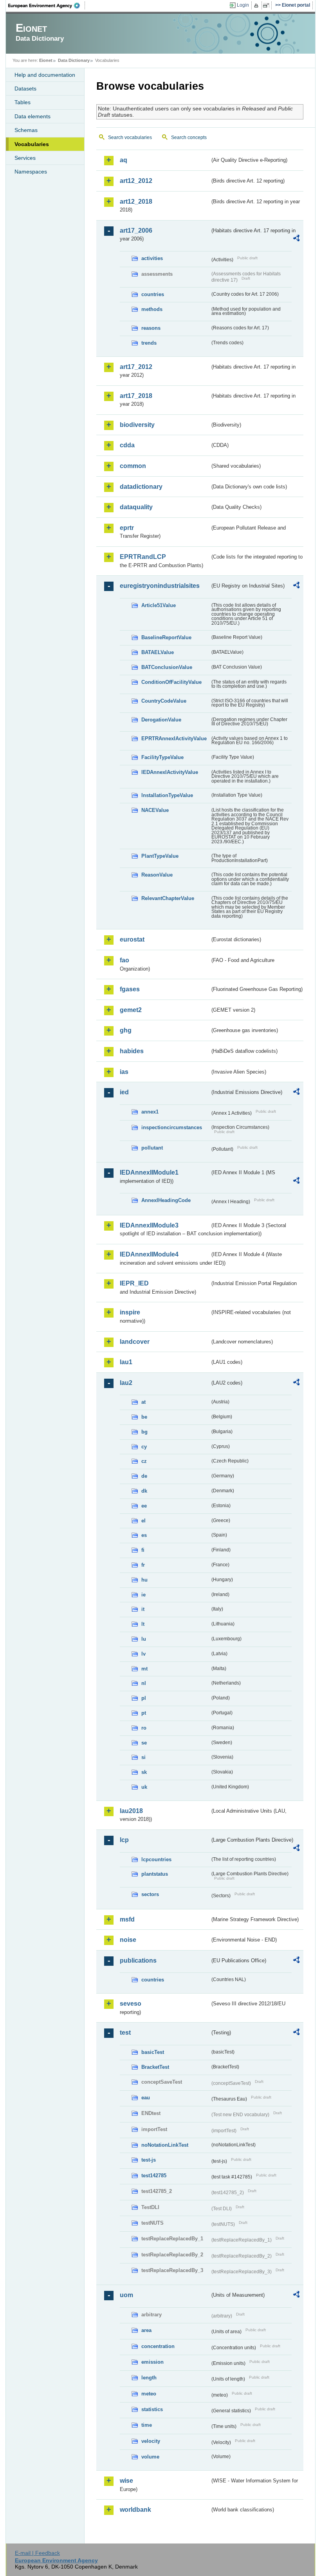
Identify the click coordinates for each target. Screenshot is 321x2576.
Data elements (32, 116)
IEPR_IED (134, 1283)
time (147, 2425)
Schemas (26, 130)
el (143, 1521)
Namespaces (31, 172)
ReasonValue (157, 875)
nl (144, 1683)
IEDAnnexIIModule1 (149, 1172)
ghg (126, 1030)
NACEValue (155, 810)
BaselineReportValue (166, 637)
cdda (127, 445)
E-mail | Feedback (37, 2553)
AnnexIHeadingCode (166, 1200)
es (144, 1535)
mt (144, 1669)
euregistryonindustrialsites (160, 586)
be (144, 1417)
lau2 (126, 1383)
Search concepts (189, 137)
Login (243, 5)
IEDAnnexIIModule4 (149, 1254)
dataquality (136, 507)
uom (126, 2295)
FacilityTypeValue (162, 757)
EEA (47, 5)
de (144, 1476)
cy (144, 1447)
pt (144, 1713)
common (133, 466)
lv (143, 1654)
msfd (127, 1919)
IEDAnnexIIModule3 (149, 1225)
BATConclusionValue (167, 667)
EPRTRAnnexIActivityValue (174, 738)
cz (144, 1461)
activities (152, 258)
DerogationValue (161, 720)
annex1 (150, 1112)
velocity (151, 2441)
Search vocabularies (130, 137)
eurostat (132, 939)
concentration (158, 2346)
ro (144, 1728)
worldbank (135, 2510)
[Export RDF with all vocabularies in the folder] (296, 239)
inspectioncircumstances (172, 1127)
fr (143, 1565)
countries (153, 294)
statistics (152, 2409)
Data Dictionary (74, 60)
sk (144, 1772)
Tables (23, 102)
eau (146, 2098)
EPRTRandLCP (143, 557)
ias (124, 1072)
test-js (149, 2160)
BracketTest (155, 2067)
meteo (149, 2394)
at (143, 1402)
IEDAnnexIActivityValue (170, 772)
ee (144, 1506)
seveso (131, 2004)
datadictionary (141, 487)
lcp (124, 1840)
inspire (130, 1312)
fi (143, 1550)
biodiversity (137, 425)
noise (128, 1940)
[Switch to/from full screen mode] (268, 5)
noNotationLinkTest (165, 2145)
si (143, 1757)
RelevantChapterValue (168, 898)
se (144, 1743)
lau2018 (131, 1811)
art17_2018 (136, 396)
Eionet (46, 60)
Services (25, 158)
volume (150, 2457)
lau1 (126, 1362)
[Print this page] (257, 5)
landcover (135, 1342)
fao (124, 960)
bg (144, 1432)
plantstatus (155, 1874)
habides (132, 1051)
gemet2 (131, 1010)
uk (144, 1787)
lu (144, 1639)
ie (143, 1595)
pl (144, 1698)
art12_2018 (136, 202)
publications (138, 1960)
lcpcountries (156, 1859)
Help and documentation (45, 75)
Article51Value (159, 605)
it (143, 1609)
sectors (150, 1894)
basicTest (153, 2052)
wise (126, 2481)
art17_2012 (136, 367)
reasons (151, 328)
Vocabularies (32, 144)
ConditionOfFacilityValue (171, 682)
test (125, 2033)
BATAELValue (158, 652)
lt (143, 1624)
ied (124, 1092)
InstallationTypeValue (167, 795)
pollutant (152, 1148)
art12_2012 (136, 181)
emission (152, 2362)
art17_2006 (136, 230)
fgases (130, 989)
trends (149, 343)
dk (144, 1491)
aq (124, 160)
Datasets (25, 89)
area (146, 2330)
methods (152, 309)
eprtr (127, 528)
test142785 (154, 2176)
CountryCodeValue (164, 701)
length (149, 2378)
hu (144, 1580)
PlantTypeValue (160, 856)
